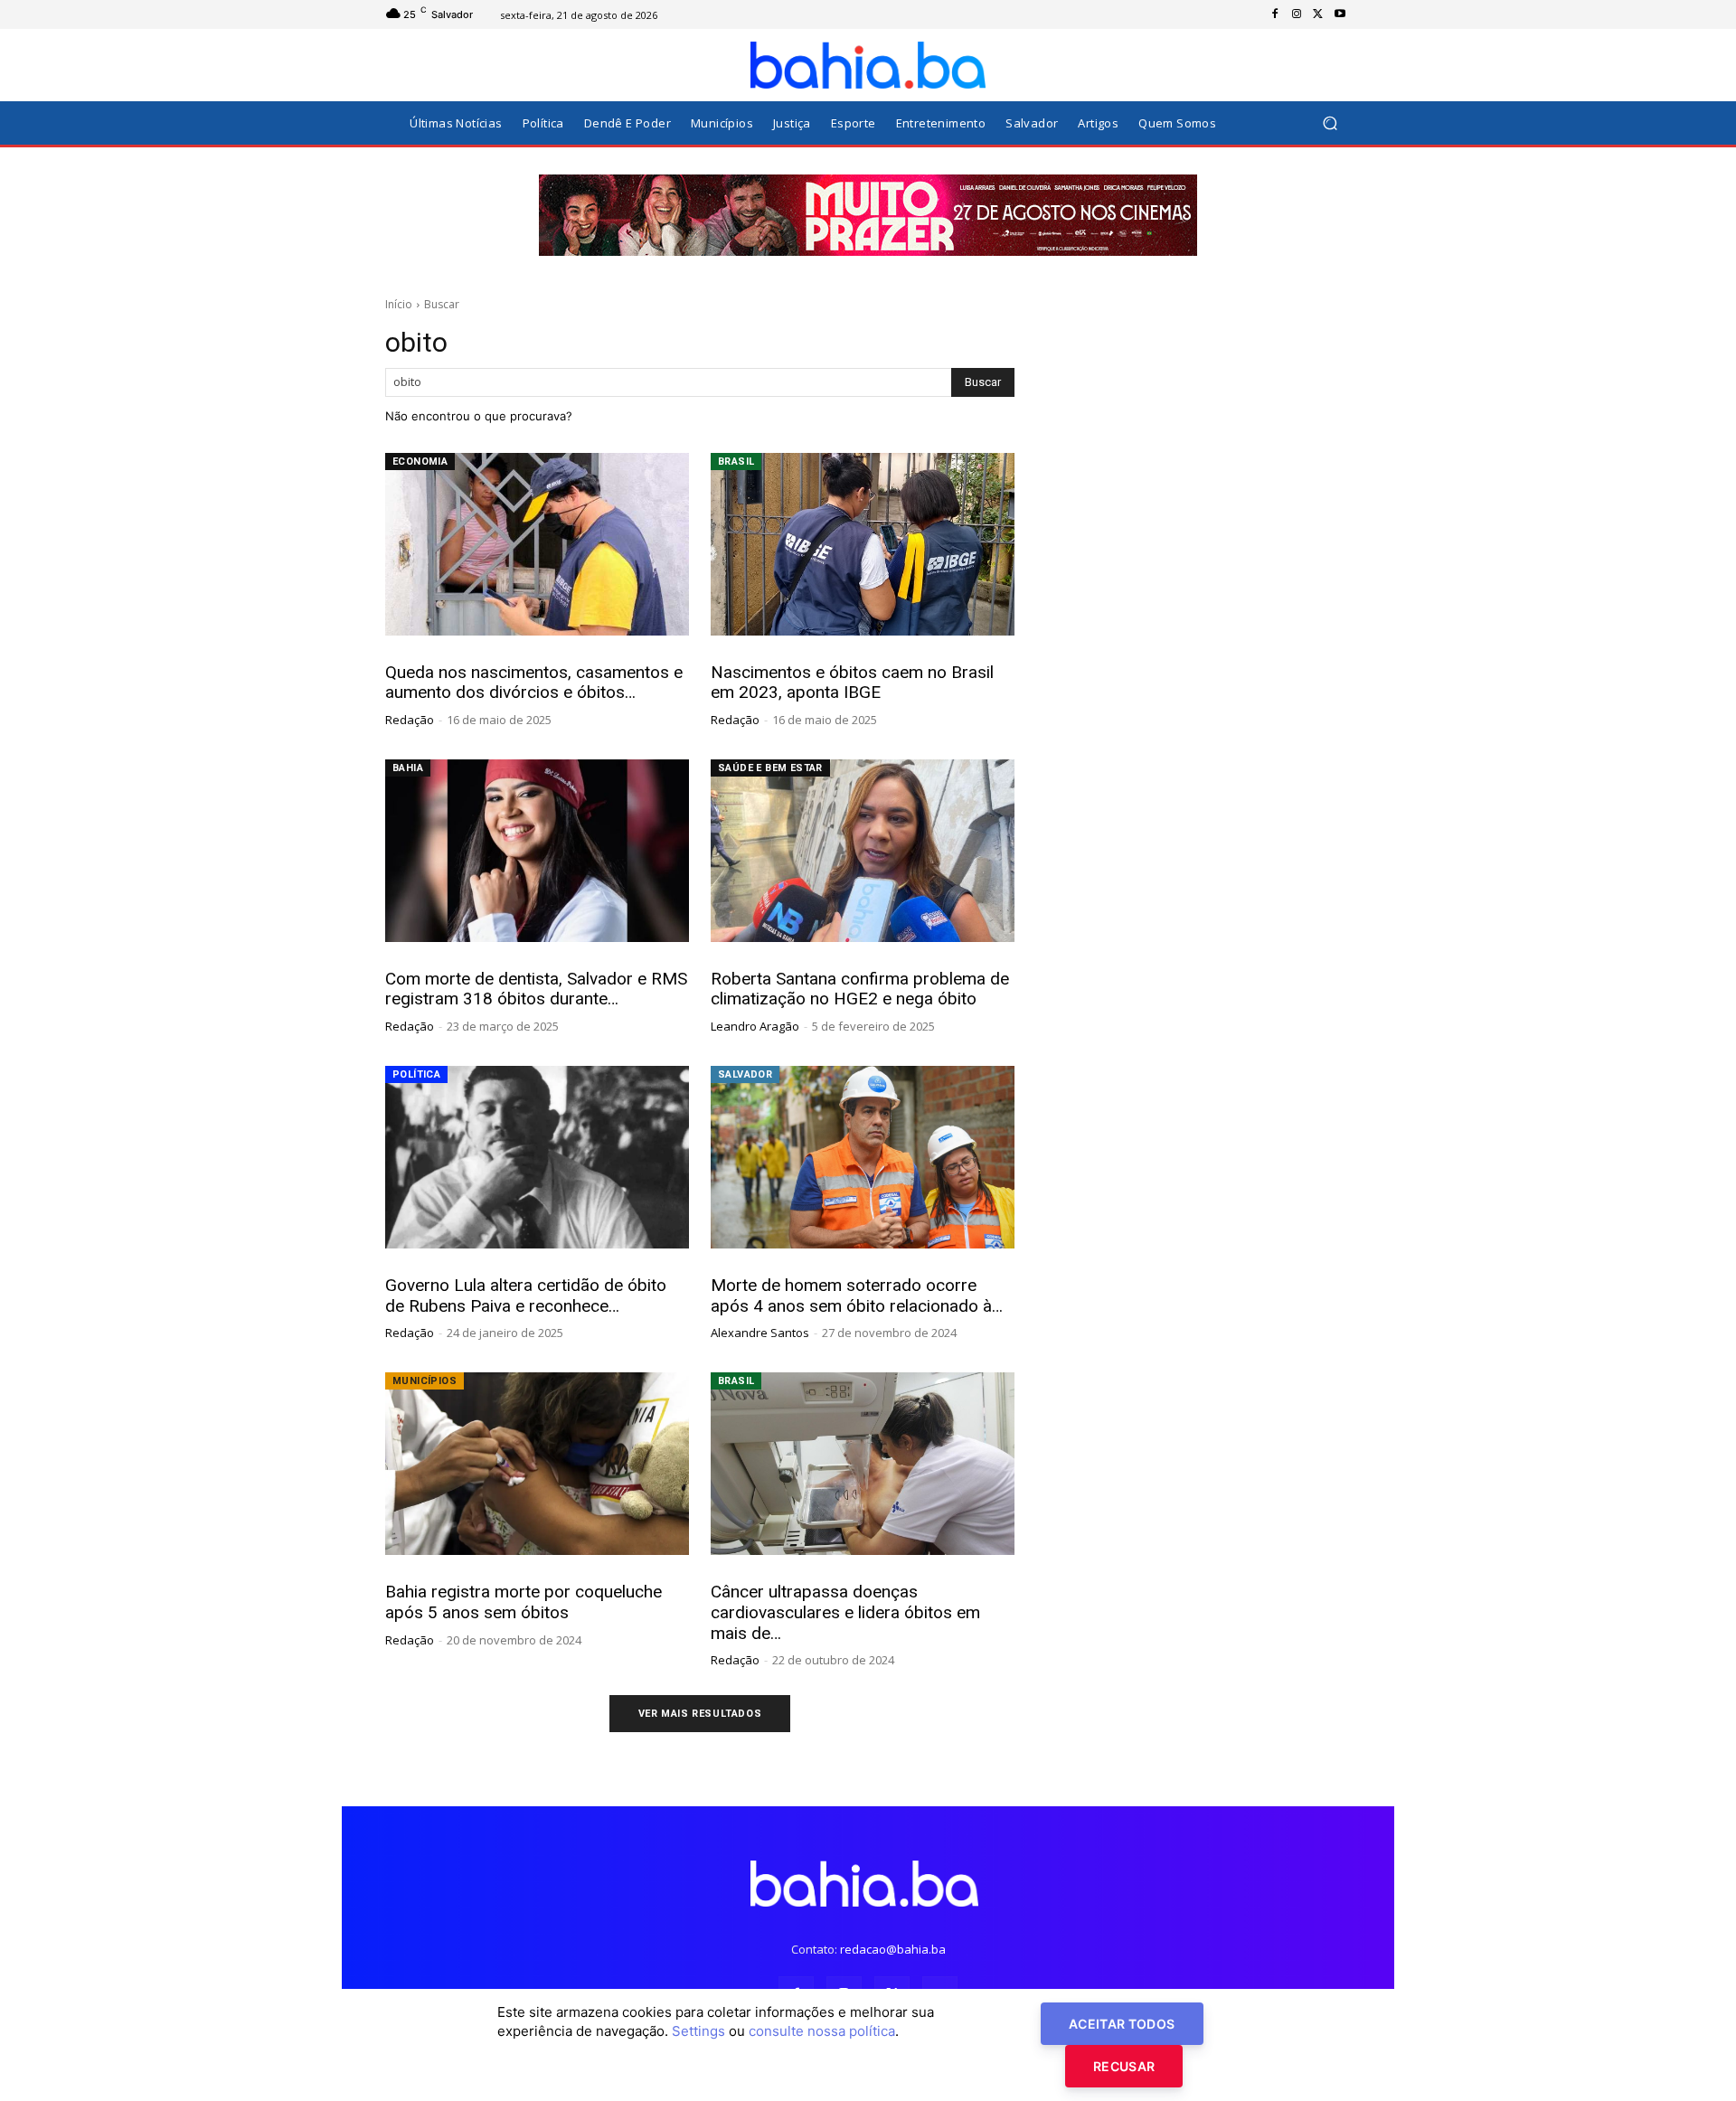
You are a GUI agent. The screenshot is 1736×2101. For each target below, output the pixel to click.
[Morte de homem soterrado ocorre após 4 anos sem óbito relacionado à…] (863, 1157)
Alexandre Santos (760, 1333)
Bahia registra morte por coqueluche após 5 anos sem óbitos (524, 1602)
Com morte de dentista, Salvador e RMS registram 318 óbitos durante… (536, 989)
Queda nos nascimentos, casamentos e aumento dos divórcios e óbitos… (534, 683)
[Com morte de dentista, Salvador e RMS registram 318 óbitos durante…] (537, 851)
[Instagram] (1297, 14)
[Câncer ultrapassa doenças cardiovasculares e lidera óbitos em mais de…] (863, 1464)
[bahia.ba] (868, 65)
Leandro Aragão (755, 1026)
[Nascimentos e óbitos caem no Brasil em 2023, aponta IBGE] (863, 544)
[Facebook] (1275, 14)
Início (399, 304)
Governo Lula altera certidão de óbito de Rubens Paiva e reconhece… (526, 1295)
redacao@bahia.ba (893, 1949)
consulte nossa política (822, 2031)
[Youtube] (1340, 14)
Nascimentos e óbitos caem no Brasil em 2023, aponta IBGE (852, 683)
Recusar (1124, 2066)
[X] (1318, 14)
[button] (1330, 123)
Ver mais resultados (700, 1714)
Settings (698, 2031)
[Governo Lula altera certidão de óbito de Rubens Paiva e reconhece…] (537, 1157)
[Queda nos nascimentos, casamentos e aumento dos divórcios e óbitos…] (537, 544)
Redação (410, 720)
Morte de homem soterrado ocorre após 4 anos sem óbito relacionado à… (857, 1295)
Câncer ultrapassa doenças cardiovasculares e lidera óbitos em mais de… (845, 1612)
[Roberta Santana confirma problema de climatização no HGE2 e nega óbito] (863, 851)
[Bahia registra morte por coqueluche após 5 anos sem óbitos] (537, 1464)
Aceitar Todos (1122, 2024)
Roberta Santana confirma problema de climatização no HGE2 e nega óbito (860, 989)
